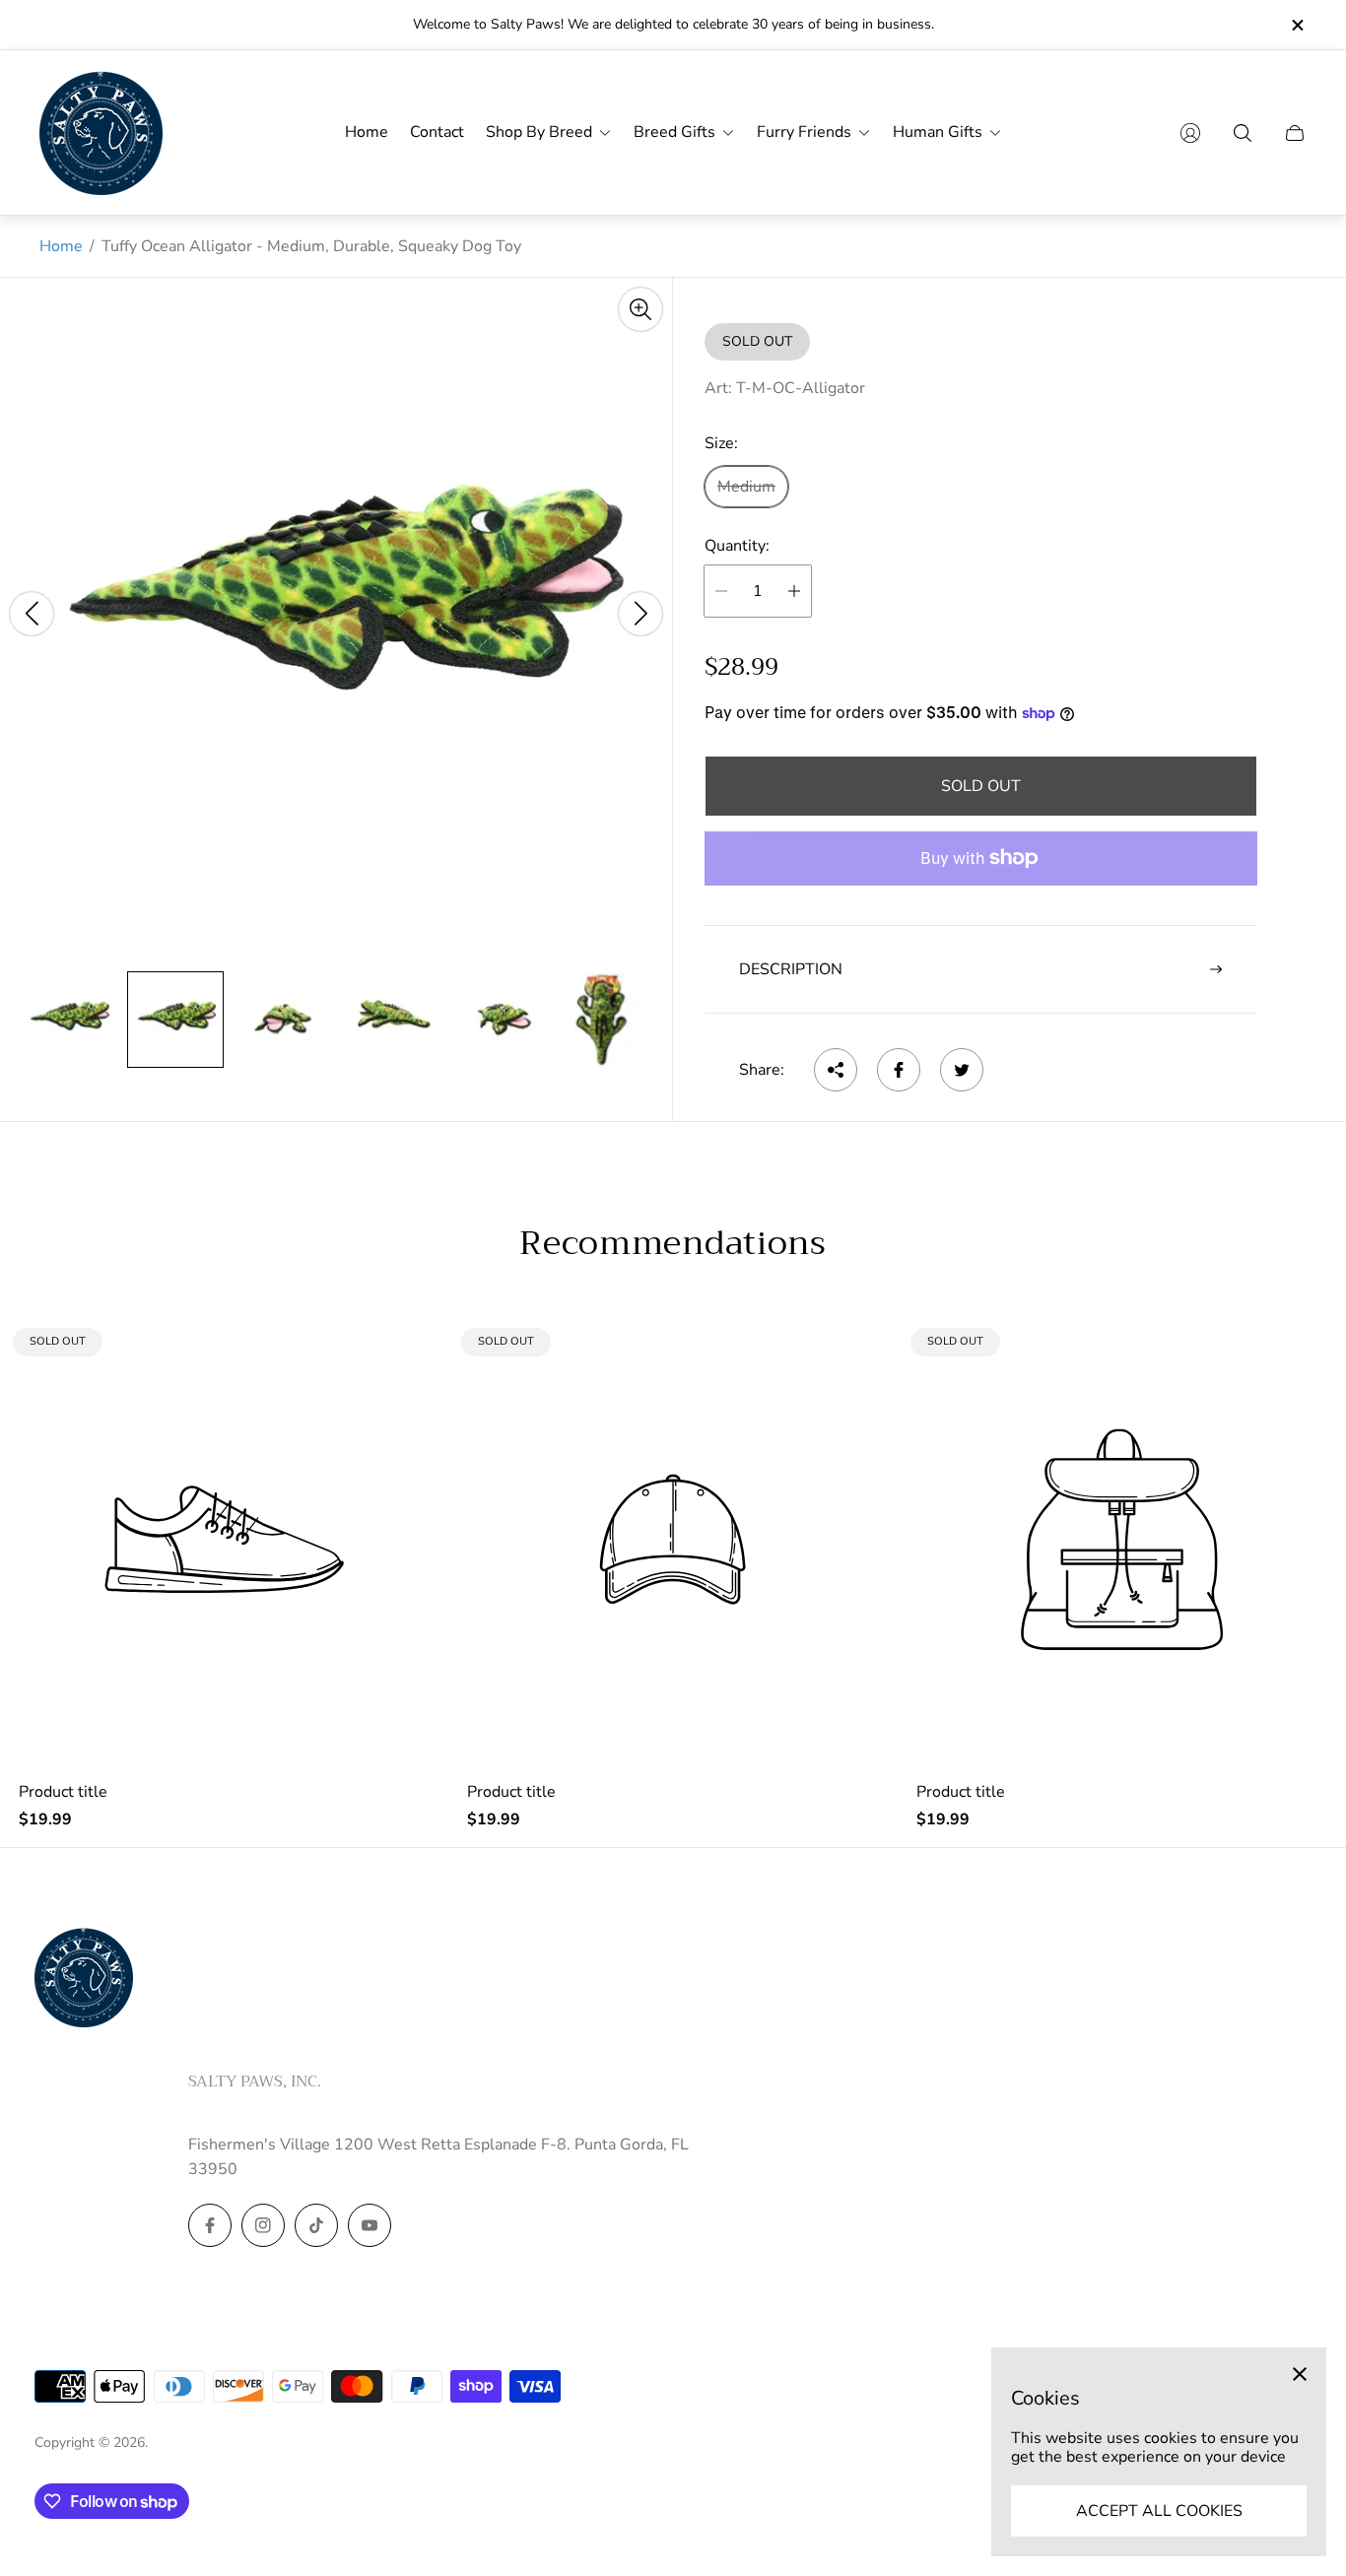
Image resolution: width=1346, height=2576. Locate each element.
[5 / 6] (497, 1020)
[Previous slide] (32, 614)
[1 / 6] (68, 1020)
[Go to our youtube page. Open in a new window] (370, 2225)
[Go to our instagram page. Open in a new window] (263, 2225)
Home (61, 246)
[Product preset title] (224, 1539)
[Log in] (1190, 133)
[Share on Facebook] (899, 1070)
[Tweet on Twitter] (962, 1070)
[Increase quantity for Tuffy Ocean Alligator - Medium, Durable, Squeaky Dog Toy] (794, 591)
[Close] (1300, 2374)
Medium (746, 487)
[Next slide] (640, 614)
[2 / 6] (176, 1020)
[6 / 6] (604, 1020)
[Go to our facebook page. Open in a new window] (210, 2225)
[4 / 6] (390, 1020)
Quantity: (737, 547)
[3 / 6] (282, 1020)
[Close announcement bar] (1297, 25)
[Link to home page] (84, 1979)
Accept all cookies (1159, 2511)
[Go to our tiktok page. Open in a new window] (316, 2225)
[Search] (1243, 133)
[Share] (836, 1070)
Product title (63, 1792)
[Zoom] (640, 309)
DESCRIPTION (791, 969)
